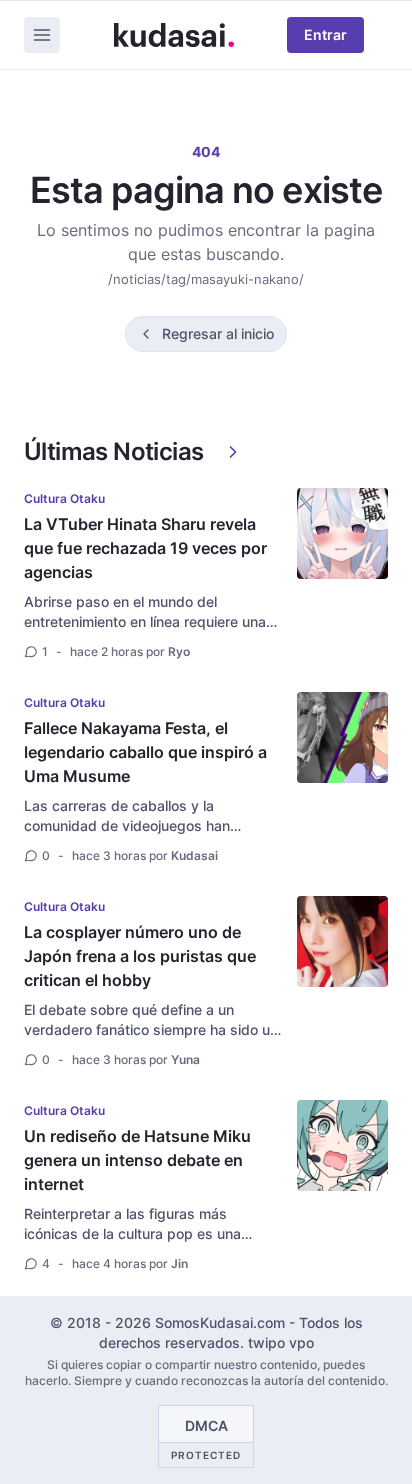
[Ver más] (233, 452)
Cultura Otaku (64, 498)
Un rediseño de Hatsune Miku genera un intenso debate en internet (137, 1160)
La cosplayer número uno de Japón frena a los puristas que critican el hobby (140, 956)
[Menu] (42, 35)
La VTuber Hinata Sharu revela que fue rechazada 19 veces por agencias (145, 548)
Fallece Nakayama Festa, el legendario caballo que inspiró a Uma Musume (145, 752)
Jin (179, 1263)
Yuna (185, 1059)
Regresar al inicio (218, 333)
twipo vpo (281, 1342)
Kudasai (194, 855)
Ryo (179, 651)
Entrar (325, 34)
